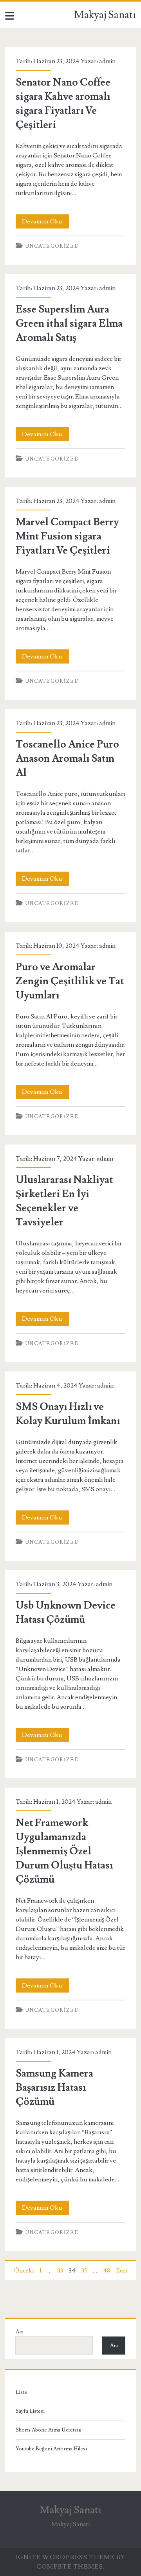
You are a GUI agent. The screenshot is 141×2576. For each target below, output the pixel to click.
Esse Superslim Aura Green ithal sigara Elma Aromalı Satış (69, 324)
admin (107, 61)
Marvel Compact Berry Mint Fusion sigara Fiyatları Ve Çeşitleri (67, 536)
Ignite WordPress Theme (65, 2557)
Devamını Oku (45, 223)
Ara (20, 2332)
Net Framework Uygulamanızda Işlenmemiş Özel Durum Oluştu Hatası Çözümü (64, 1851)
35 (84, 2271)
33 (60, 2271)
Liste (21, 2392)
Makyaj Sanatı (105, 15)
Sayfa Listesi (30, 2411)
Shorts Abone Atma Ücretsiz (48, 2430)
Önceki (24, 2271)
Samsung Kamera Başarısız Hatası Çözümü (54, 2088)
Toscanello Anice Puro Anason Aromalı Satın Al (67, 759)
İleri (121, 2271)
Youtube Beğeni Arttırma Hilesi (51, 2449)
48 (107, 2271)
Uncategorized (52, 246)
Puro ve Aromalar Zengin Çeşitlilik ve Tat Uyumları (70, 981)
